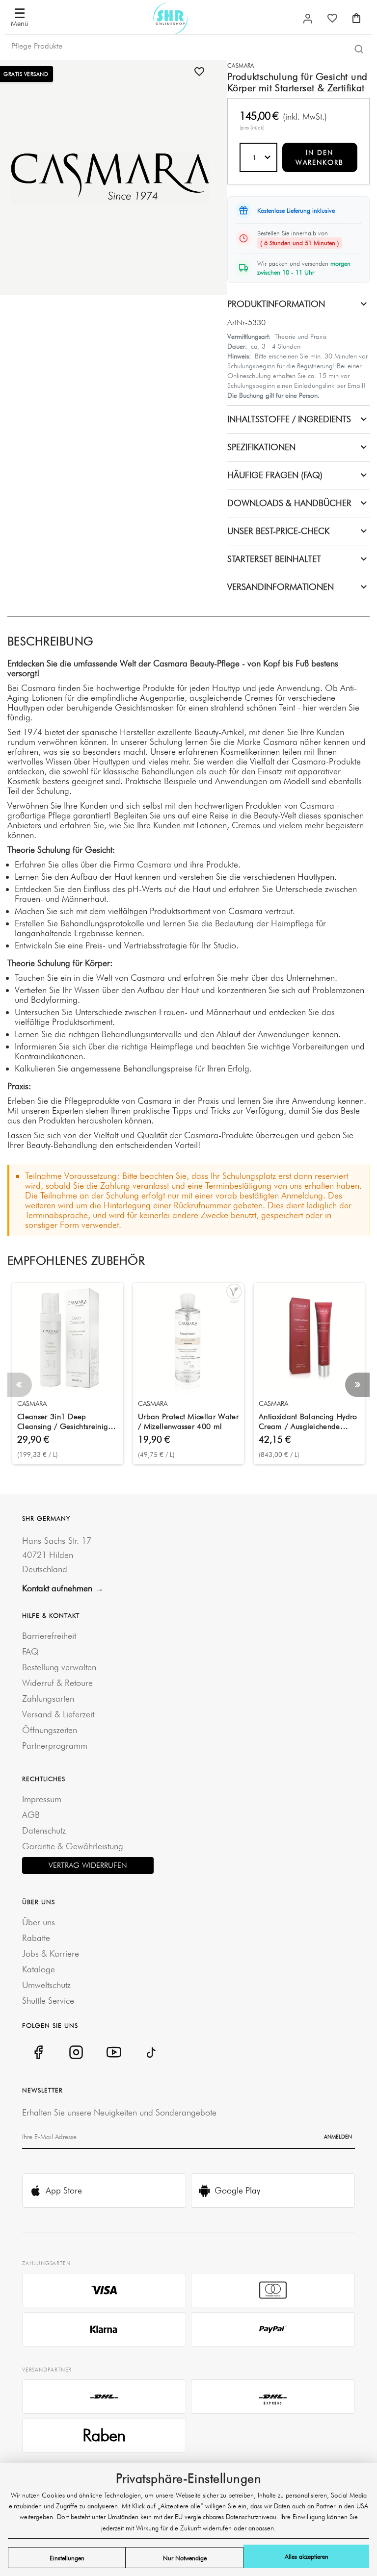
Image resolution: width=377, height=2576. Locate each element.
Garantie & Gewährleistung (73, 1846)
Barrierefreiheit (49, 1636)
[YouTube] (114, 2052)
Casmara (241, 65)
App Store (64, 2190)
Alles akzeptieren (307, 2556)
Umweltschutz (46, 1985)
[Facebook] (38, 2052)
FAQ (30, 1651)
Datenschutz (44, 1830)
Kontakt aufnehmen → (63, 1588)
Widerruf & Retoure (57, 1683)
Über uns (39, 1922)
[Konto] (308, 19)
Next (357, 1385)
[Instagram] (76, 2052)
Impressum (42, 1799)
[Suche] (359, 49)
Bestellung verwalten (59, 1667)
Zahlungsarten (48, 1698)
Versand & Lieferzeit (58, 1714)
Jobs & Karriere (51, 1953)
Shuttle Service (48, 2001)
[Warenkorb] (356, 18)
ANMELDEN (338, 2137)
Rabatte (36, 1938)
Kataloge (39, 1969)
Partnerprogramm (55, 1746)
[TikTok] (151, 2052)
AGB (31, 1815)
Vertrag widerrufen (88, 1865)
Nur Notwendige (185, 2558)
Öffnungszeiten (50, 1730)
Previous (20, 1385)
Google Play (237, 2190)
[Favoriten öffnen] (332, 18)
